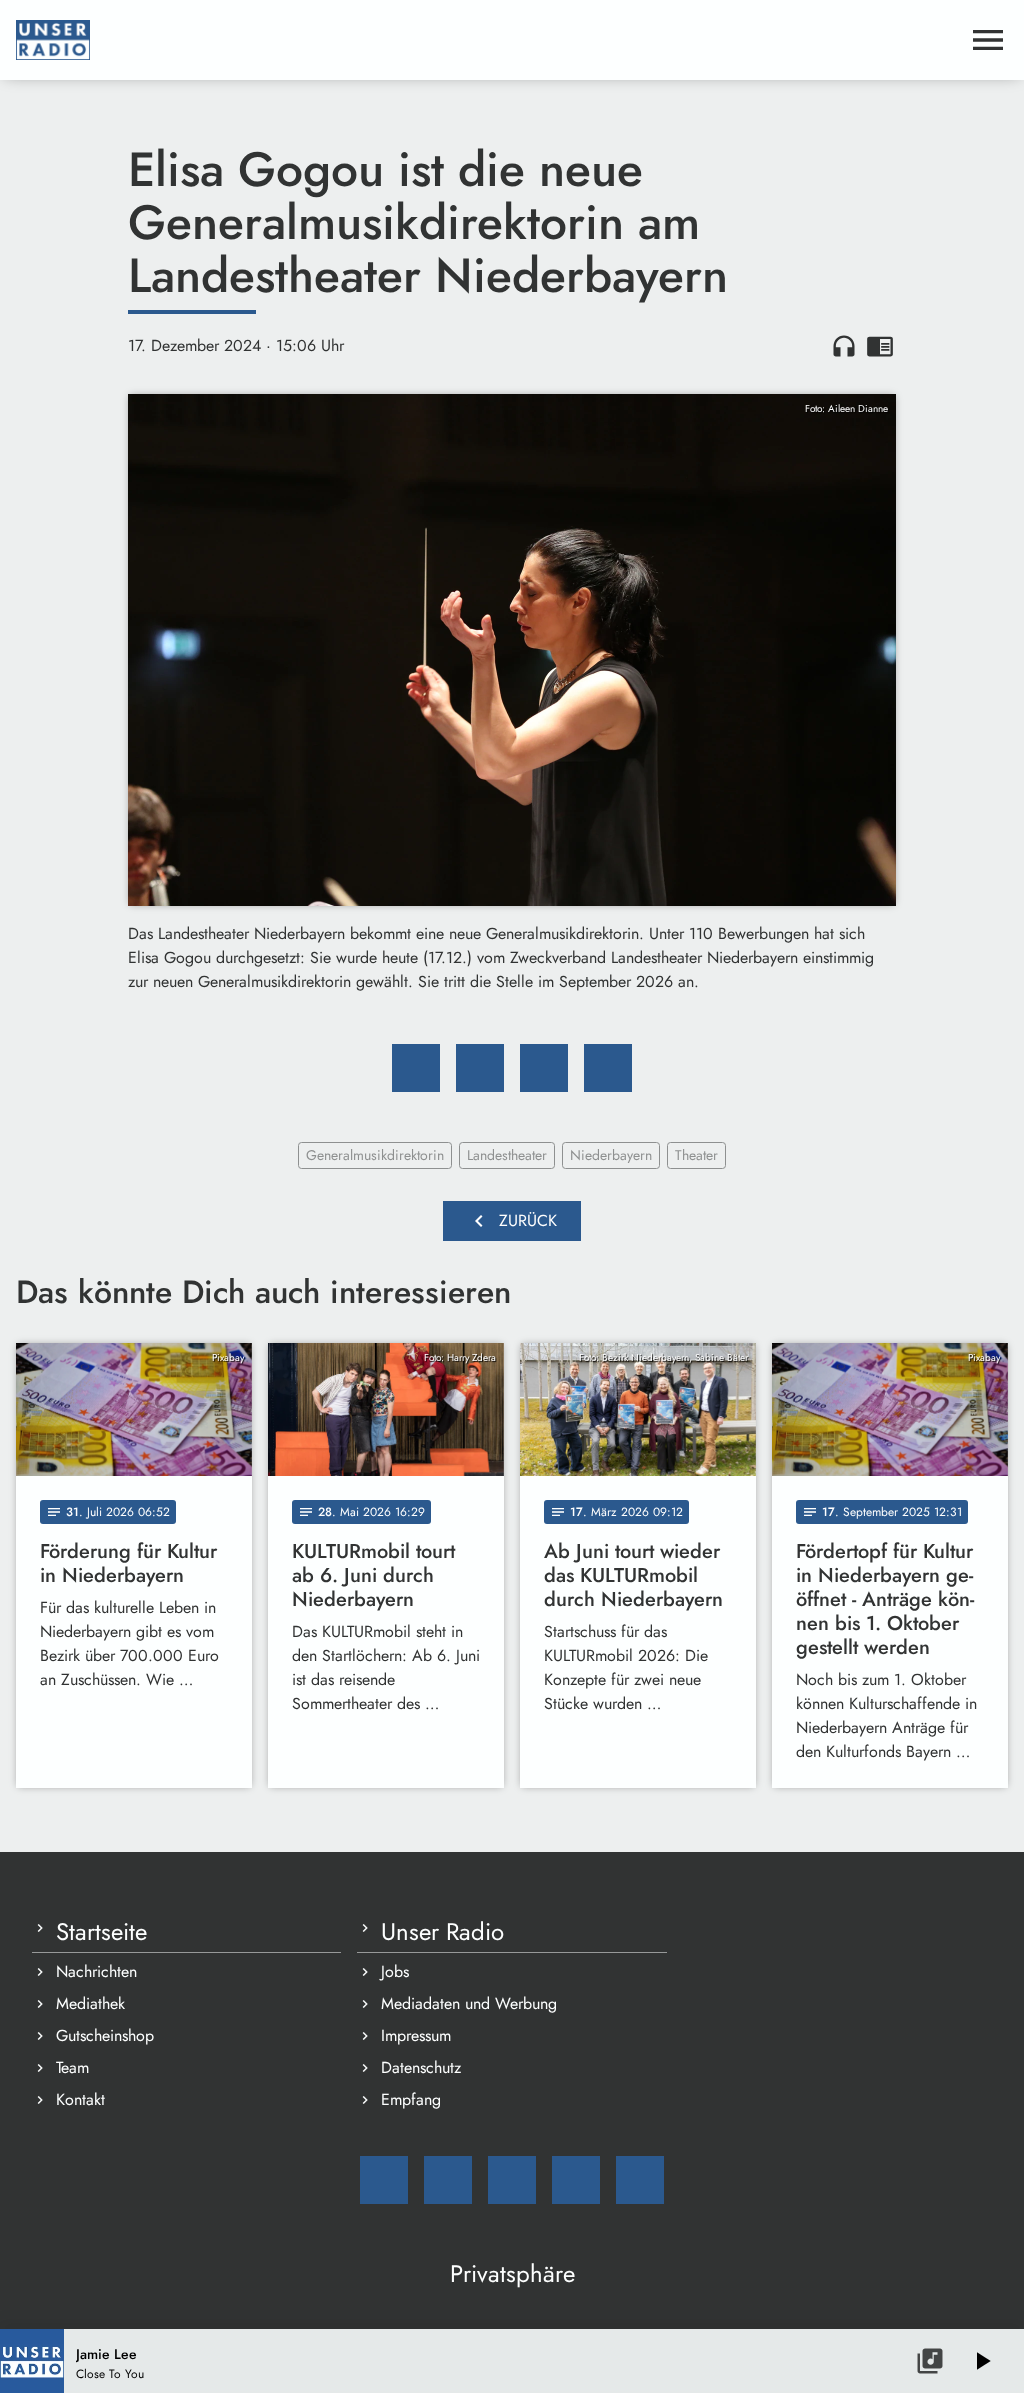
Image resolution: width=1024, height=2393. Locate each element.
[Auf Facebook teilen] (416, 1068)
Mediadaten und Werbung (469, 2003)
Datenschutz (421, 2067)
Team (72, 2067)
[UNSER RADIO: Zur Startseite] (488, 40)
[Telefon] (576, 2180)
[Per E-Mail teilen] (608, 1068)
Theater (696, 1155)
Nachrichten (96, 1971)
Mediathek (90, 2003)
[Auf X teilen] (480, 1068)
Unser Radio (442, 1932)
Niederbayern (611, 1155)
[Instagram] (512, 2180)
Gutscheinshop (105, 2035)
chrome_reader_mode (880, 346)
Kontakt (80, 2099)
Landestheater (507, 1155)
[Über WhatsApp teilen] (544, 1068)
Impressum (416, 2035)
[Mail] (384, 2180)
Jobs (395, 1971)
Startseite (101, 1932)
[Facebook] (448, 2180)
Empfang (411, 2099)
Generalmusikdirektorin (375, 1155)
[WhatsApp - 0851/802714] (640, 2180)
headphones (844, 346)
